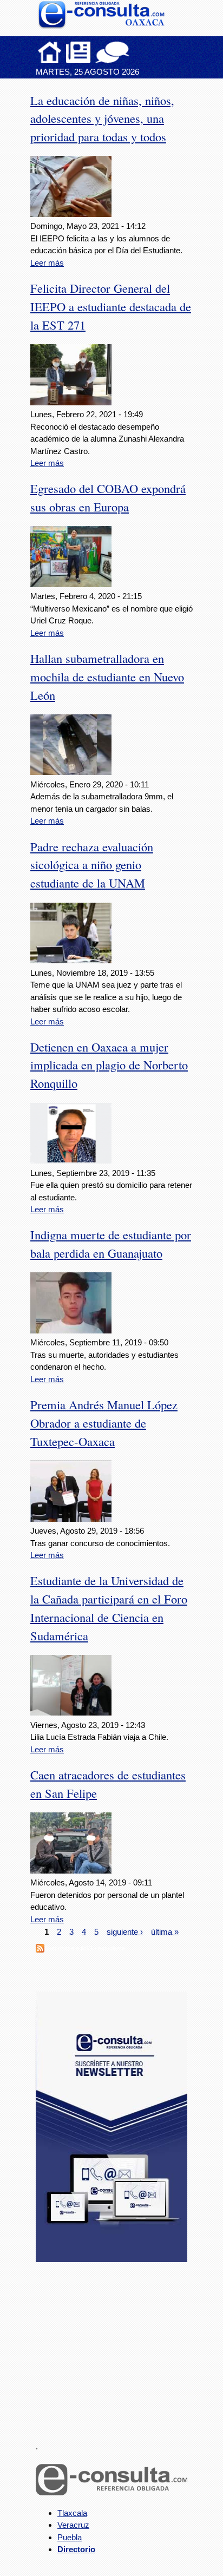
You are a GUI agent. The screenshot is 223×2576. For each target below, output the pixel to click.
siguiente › (125, 1931)
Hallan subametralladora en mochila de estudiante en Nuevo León (107, 676)
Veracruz (73, 2525)
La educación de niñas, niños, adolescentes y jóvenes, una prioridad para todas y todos (102, 119)
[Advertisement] (117, 2345)
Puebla (70, 2537)
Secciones (78, 52)
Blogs (134, 52)
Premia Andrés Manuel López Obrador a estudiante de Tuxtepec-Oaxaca (104, 1423)
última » (165, 1931)
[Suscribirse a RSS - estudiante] (40, 1950)
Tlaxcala (72, 2513)
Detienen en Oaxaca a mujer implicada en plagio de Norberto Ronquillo (109, 1065)
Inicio (50, 52)
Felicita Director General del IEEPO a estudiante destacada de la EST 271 (111, 306)
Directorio (76, 2549)
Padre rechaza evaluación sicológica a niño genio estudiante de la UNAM (92, 865)
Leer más (47, 263)
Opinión (112, 52)
